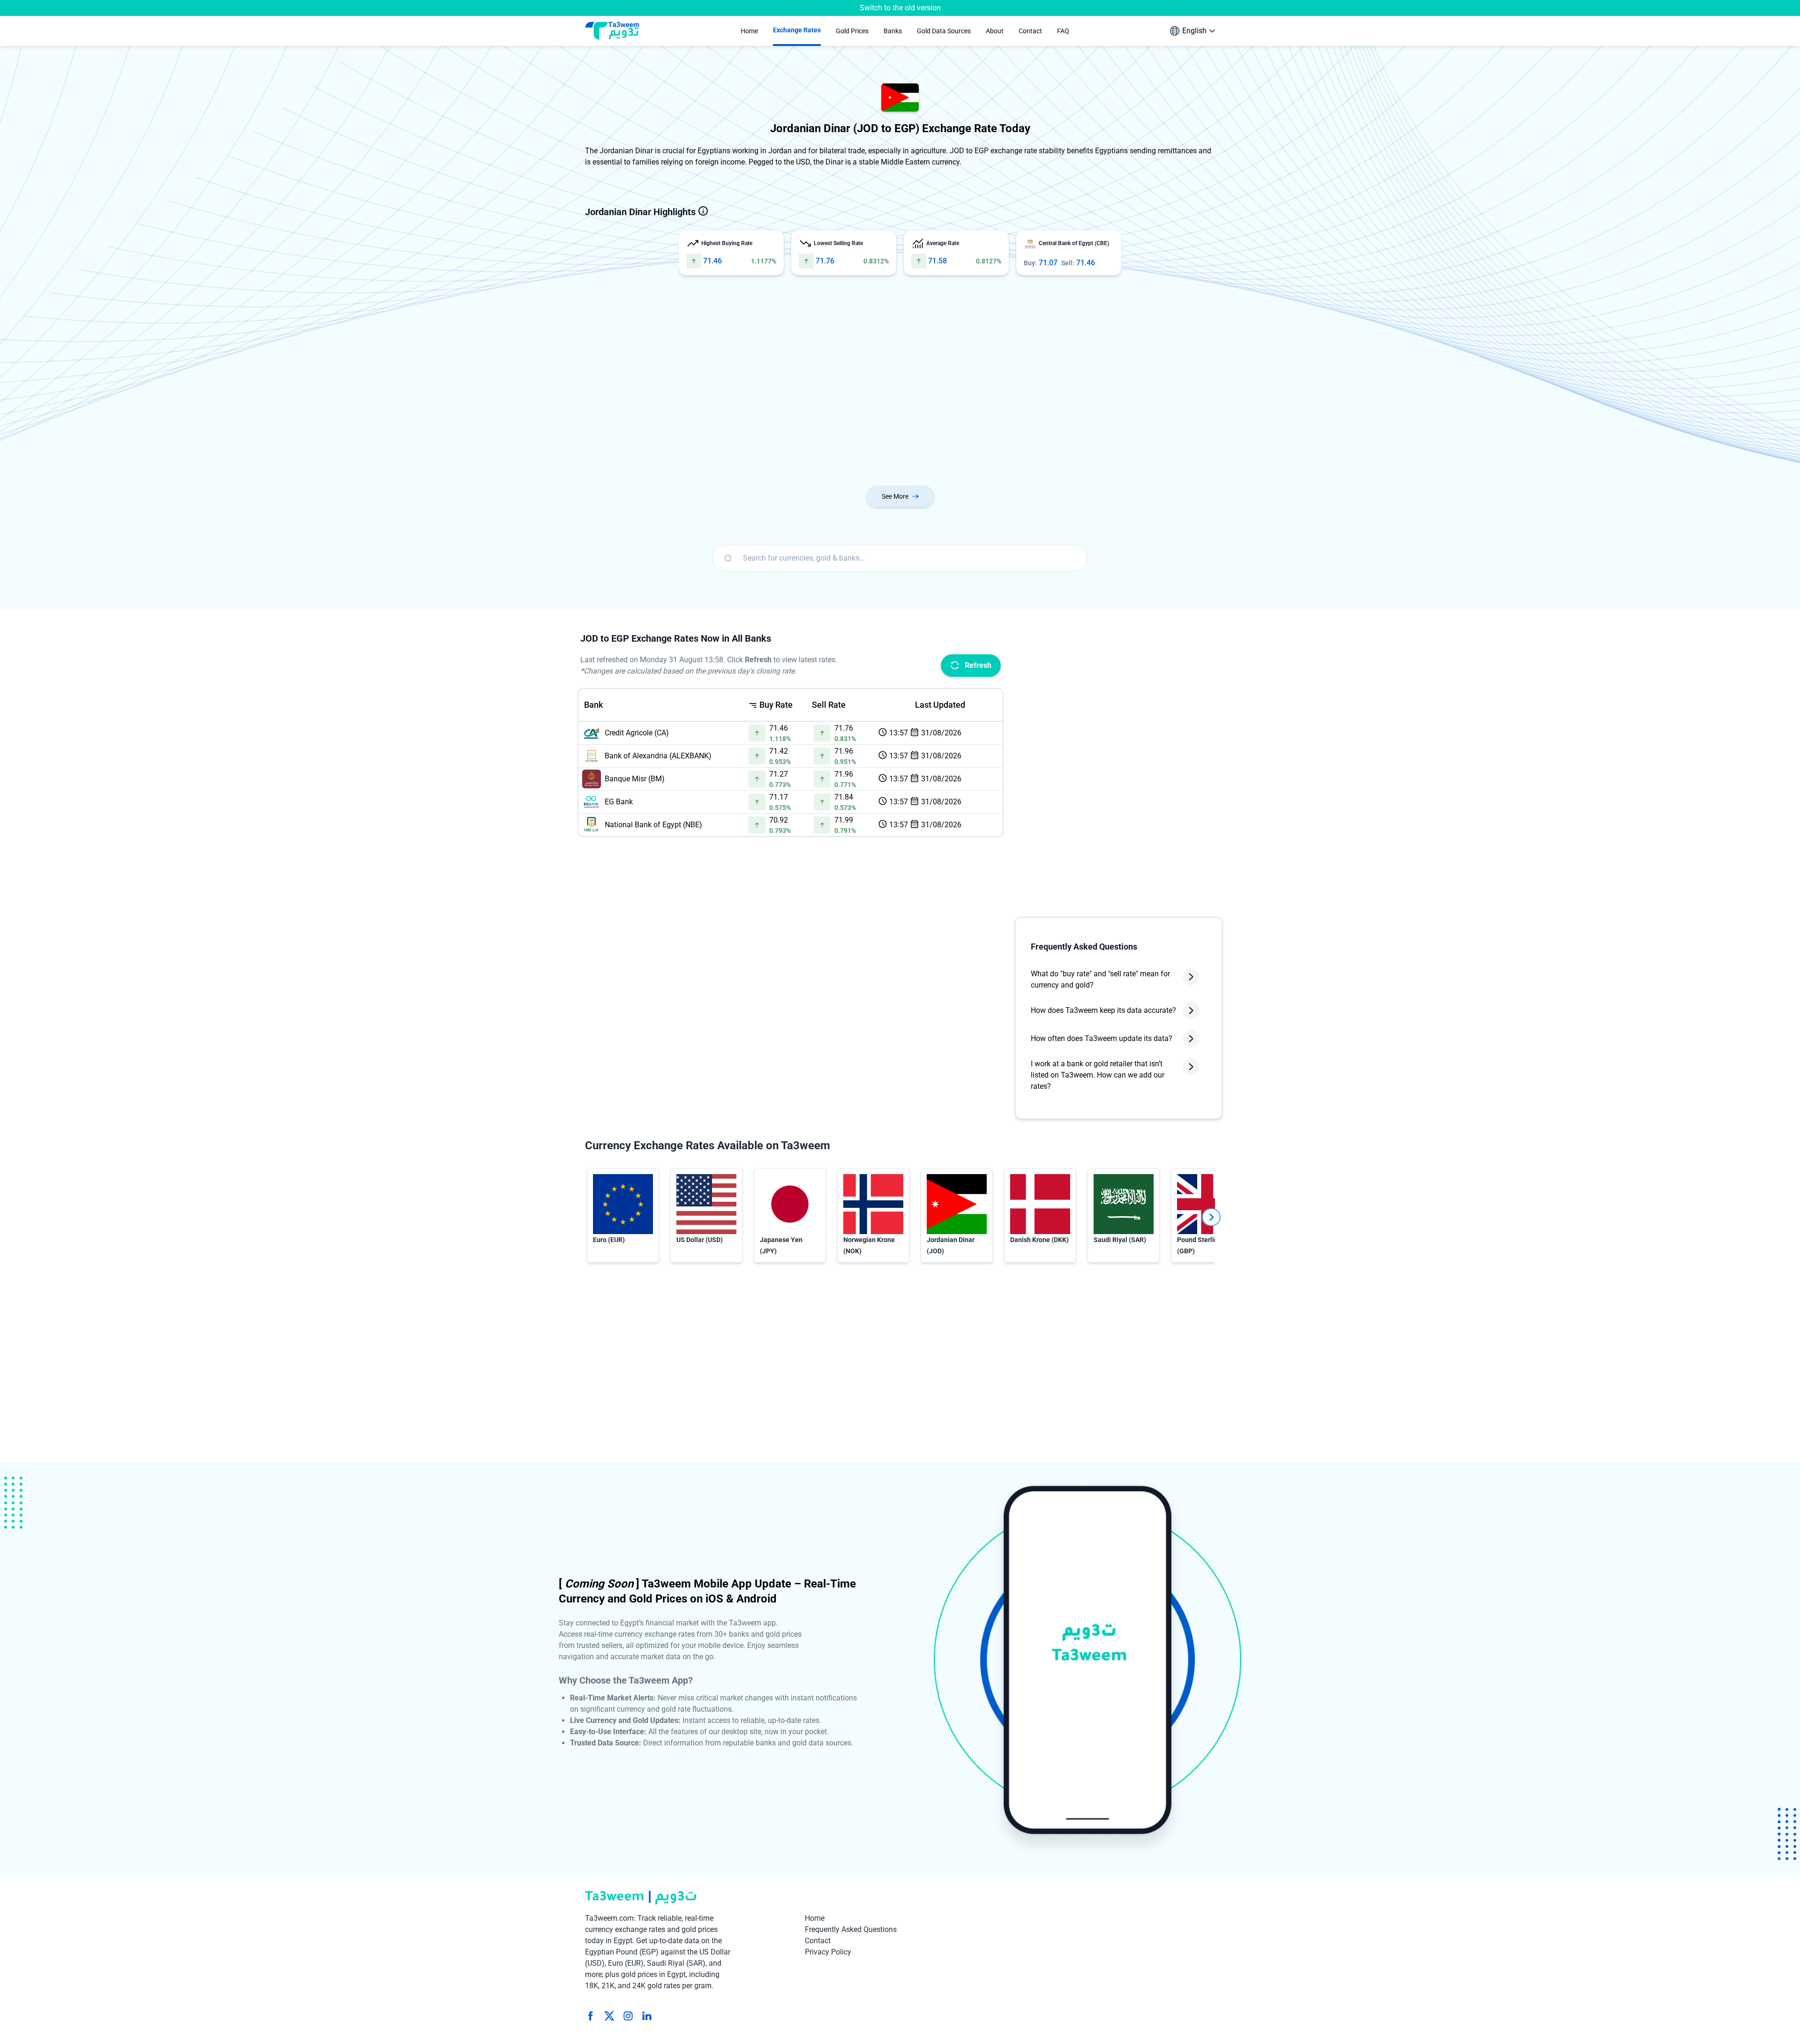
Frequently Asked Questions (851, 1929)
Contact (818, 1941)
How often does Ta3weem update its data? (1102, 1038)
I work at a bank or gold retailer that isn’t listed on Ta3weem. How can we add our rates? (1098, 1075)
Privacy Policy (828, 1952)
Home (815, 1918)
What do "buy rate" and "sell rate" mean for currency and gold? (1100, 979)
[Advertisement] (866, 382)
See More (895, 496)
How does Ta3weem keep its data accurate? (1103, 1010)
